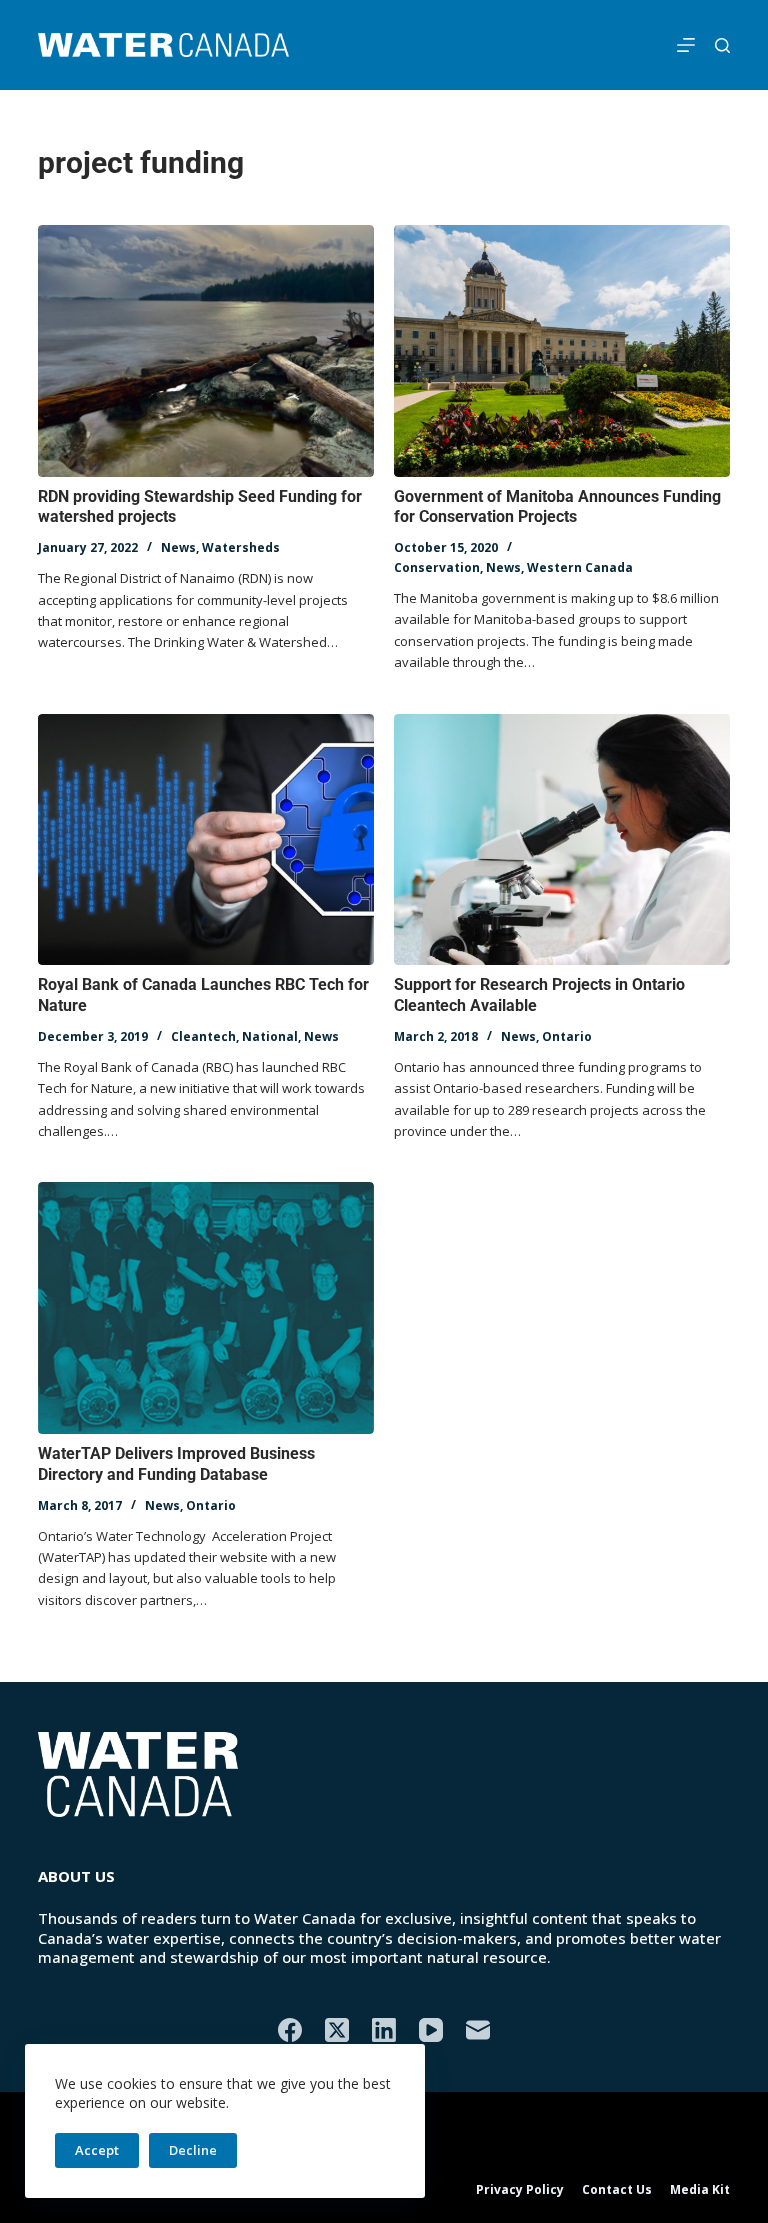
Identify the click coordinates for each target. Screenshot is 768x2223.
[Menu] (686, 45)
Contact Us (617, 2190)
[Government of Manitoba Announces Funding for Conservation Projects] (562, 351)
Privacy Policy (520, 2190)
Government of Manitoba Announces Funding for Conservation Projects (557, 507)
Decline (193, 2150)
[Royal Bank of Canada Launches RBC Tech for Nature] (206, 840)
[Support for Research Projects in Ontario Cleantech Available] (562, 840)
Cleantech (203, 1036)
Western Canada (580, 567)
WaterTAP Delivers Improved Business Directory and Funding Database (176, 1464)
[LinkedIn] (384, 2030)
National (270, 1036)
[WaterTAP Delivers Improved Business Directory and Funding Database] (206, 1308)
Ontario (567, 1036)
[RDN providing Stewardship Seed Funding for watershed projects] (206, 351)
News (178, 547)
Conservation (437, 567)
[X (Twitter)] (337, 2030)
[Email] (478, 2030)
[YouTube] (431, 2030)
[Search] (722, 45)
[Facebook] (290, 2030)
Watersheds (241, 547)
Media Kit (700, 2190)
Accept (97, 2150)
